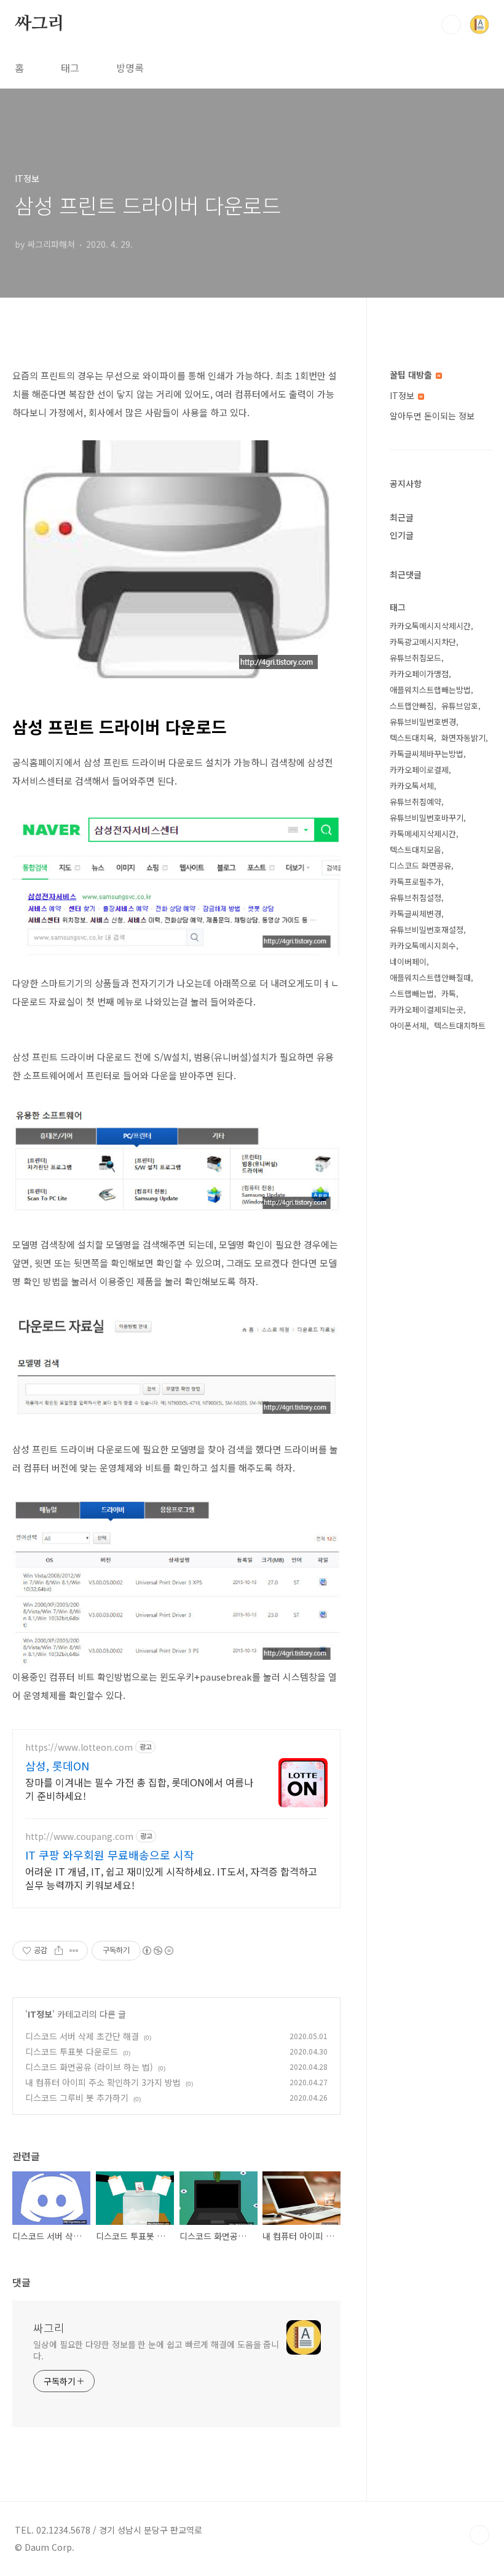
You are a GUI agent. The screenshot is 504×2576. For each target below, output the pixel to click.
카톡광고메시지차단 (423, 642)
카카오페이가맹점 (419, 674)
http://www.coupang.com (79, 1837)
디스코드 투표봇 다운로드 (72, 2051)
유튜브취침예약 (415, 802)
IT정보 (40, 2014)
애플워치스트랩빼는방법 (430, 690)
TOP (479, 2535)
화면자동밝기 (463, 738)
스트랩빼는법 (412, 993)
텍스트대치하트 (460, 1025)
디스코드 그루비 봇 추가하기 (77, 2098)
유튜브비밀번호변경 (423, 722)
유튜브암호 (460, 706)
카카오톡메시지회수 (423, 945)
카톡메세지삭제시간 (423, 834)
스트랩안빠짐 (412, 706)
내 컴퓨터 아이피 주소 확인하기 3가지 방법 (103, 2082)
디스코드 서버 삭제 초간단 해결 (82, 2036)
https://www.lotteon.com (79, 1747)
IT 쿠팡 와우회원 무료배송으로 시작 (110, 1855)
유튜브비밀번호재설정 (427, 929)
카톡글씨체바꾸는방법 (427, 754)
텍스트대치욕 (412, 738)
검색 (451, 25)
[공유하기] (59, 1951)
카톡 (449, 993)
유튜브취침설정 (415, 898)
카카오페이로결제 (419, 770)
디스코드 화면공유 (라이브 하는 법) (89, 2067)
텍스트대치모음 (415, 850)
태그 (70, 68)
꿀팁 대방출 (412, 375)
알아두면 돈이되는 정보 (432, 416)
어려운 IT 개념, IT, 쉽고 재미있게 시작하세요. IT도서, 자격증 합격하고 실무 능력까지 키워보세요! (171, 1878)
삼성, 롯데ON (57, 1766)
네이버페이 (408, 961)
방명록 (130, 68)
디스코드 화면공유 (420, 866)
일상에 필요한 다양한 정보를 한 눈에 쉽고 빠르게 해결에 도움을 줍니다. (156, 2350)
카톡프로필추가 (415, 882)
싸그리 (39, 24)
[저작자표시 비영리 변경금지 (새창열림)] (157, 1951)
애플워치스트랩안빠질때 (430, 977)
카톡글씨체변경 (415, 913)
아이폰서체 (408, 1025)
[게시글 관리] (74, 1951)
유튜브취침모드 (415, 658)
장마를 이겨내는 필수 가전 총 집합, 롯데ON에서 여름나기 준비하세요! (139, 1789)
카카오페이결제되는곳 (427, 1009)
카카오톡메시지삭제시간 (430, 626)
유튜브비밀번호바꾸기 (427, 818)
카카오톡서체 (412, 786)
